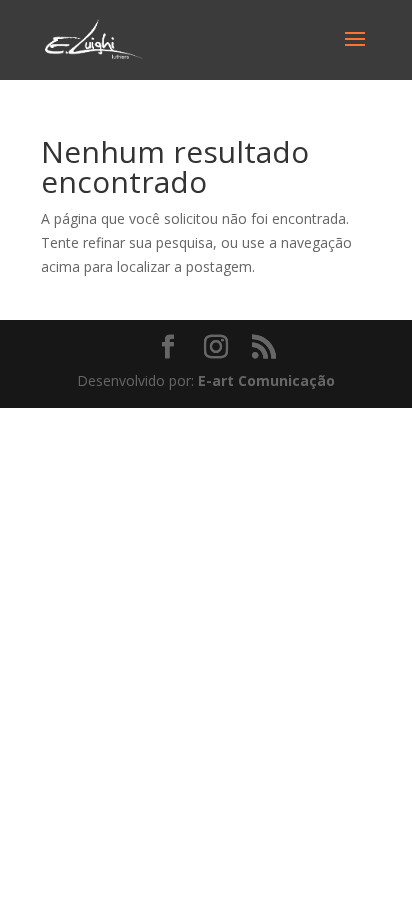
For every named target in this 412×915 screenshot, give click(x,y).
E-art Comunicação (266, 380)
